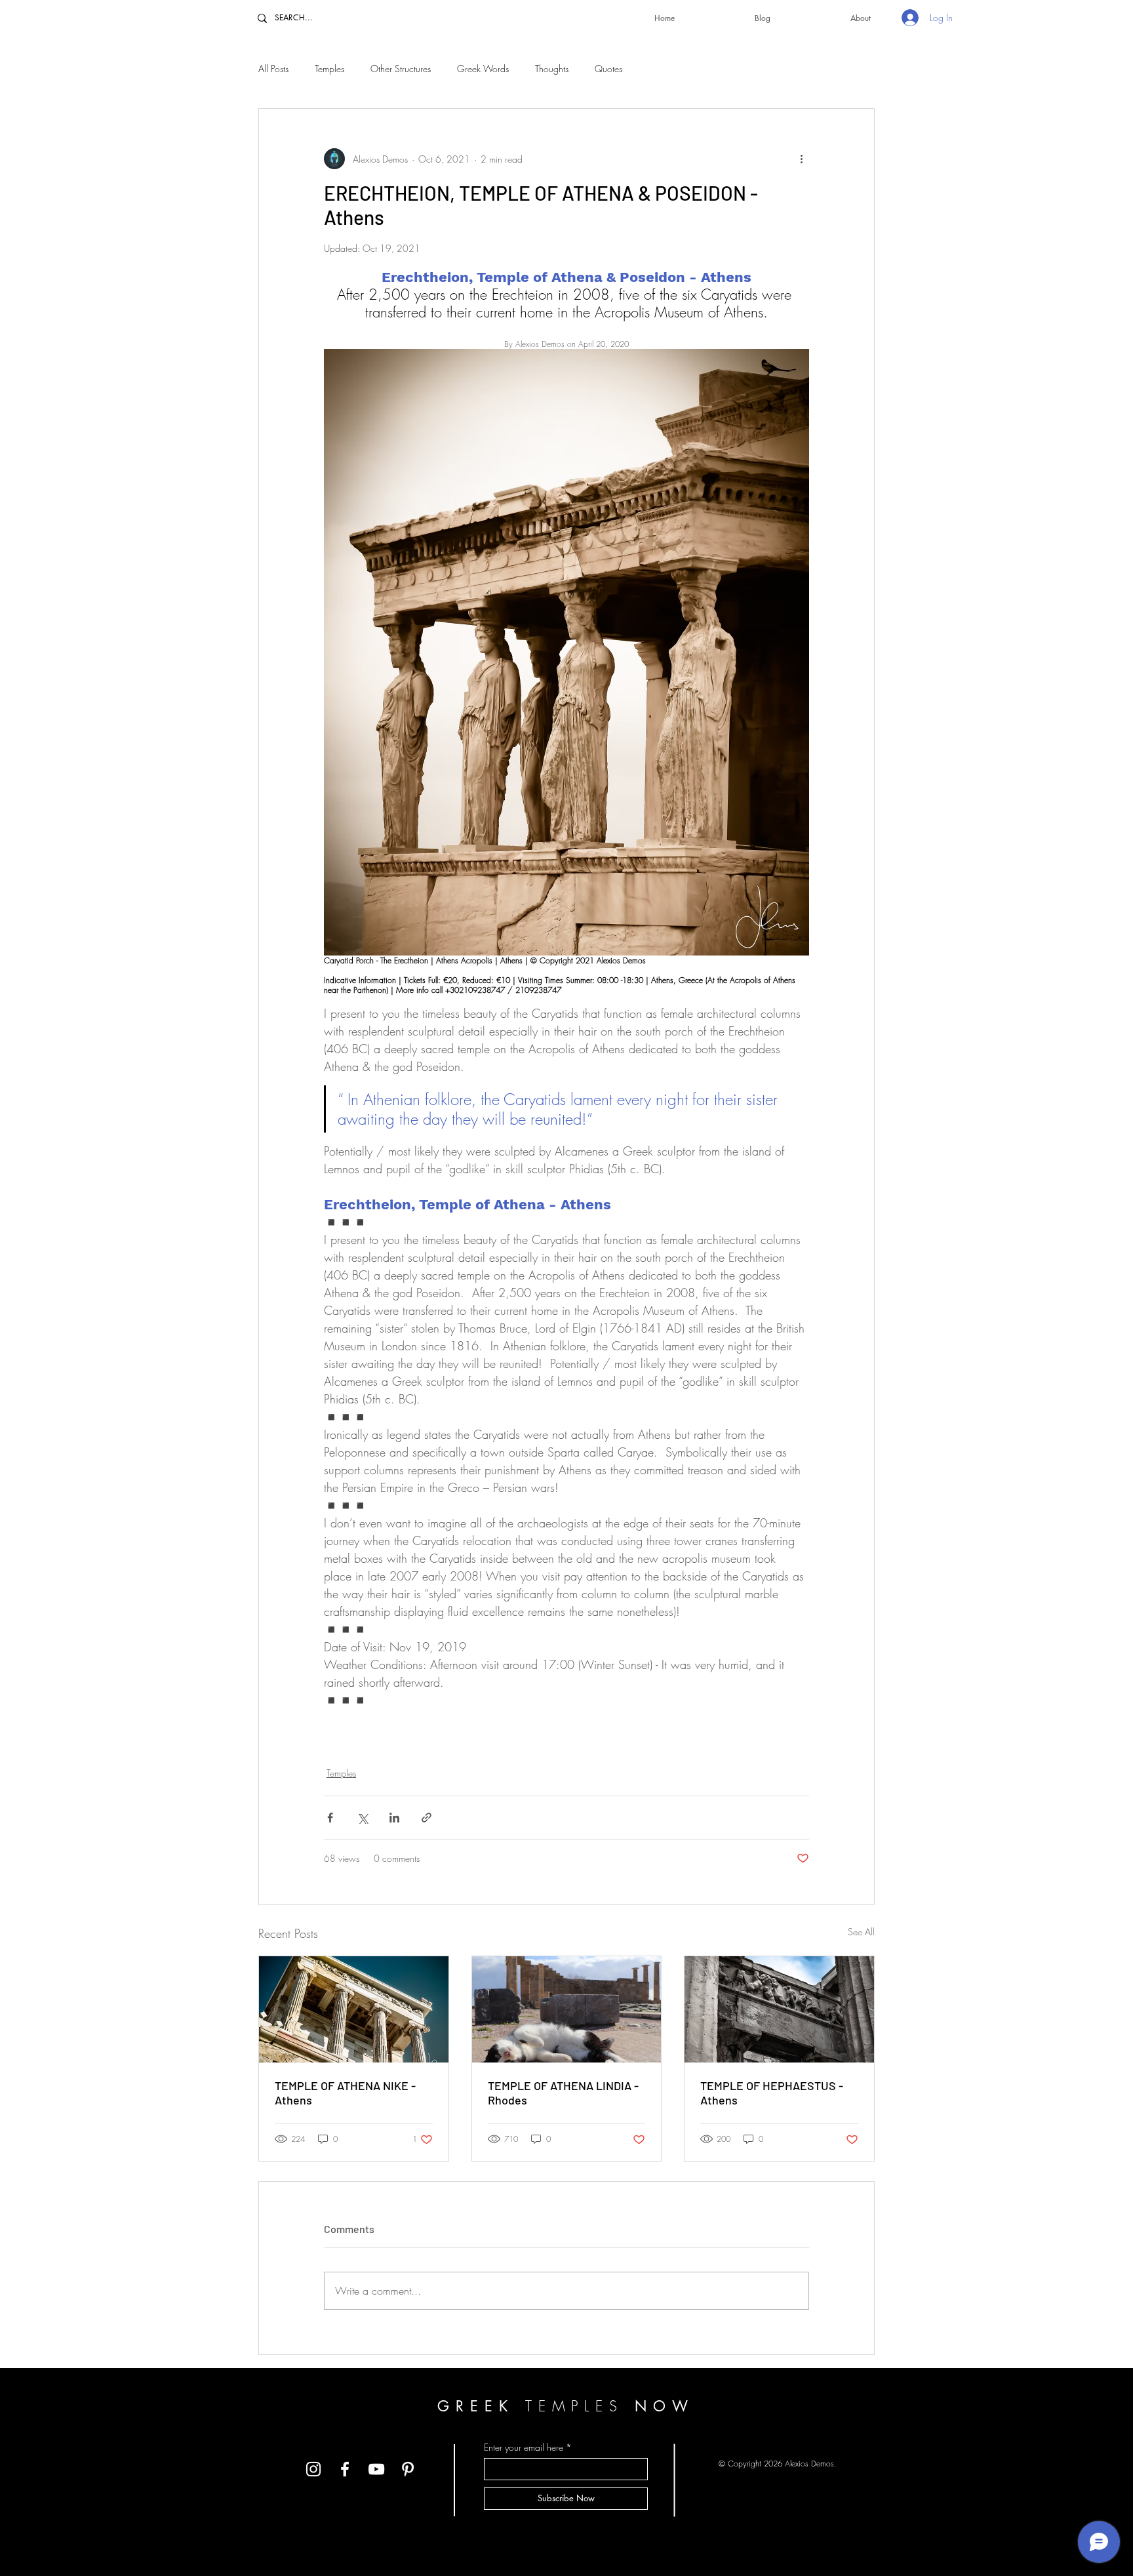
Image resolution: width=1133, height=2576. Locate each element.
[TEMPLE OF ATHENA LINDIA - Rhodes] (567, 2009)
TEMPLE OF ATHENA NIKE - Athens (345, 2093)
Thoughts (552, 69)
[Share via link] (427, 1818)
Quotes (608, 69)
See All (861, 1932)
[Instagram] (313, 2469)
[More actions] (801, 159)
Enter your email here (524, 2447)
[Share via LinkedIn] (394, 1818)
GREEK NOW (566, 2406)
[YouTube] (376, 2469)
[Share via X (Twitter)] (362, 1818)
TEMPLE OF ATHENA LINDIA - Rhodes (563, 2093)
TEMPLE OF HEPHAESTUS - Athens (772, 2093)
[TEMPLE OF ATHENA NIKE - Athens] (354, 2009)
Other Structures (401, 69)
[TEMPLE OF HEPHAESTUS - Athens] (779, 2009)
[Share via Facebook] (330, 1818)
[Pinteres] (408, 2469)
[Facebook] (345, 2469)
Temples (329, 69)
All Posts (273, 69)
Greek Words (483, 69)
